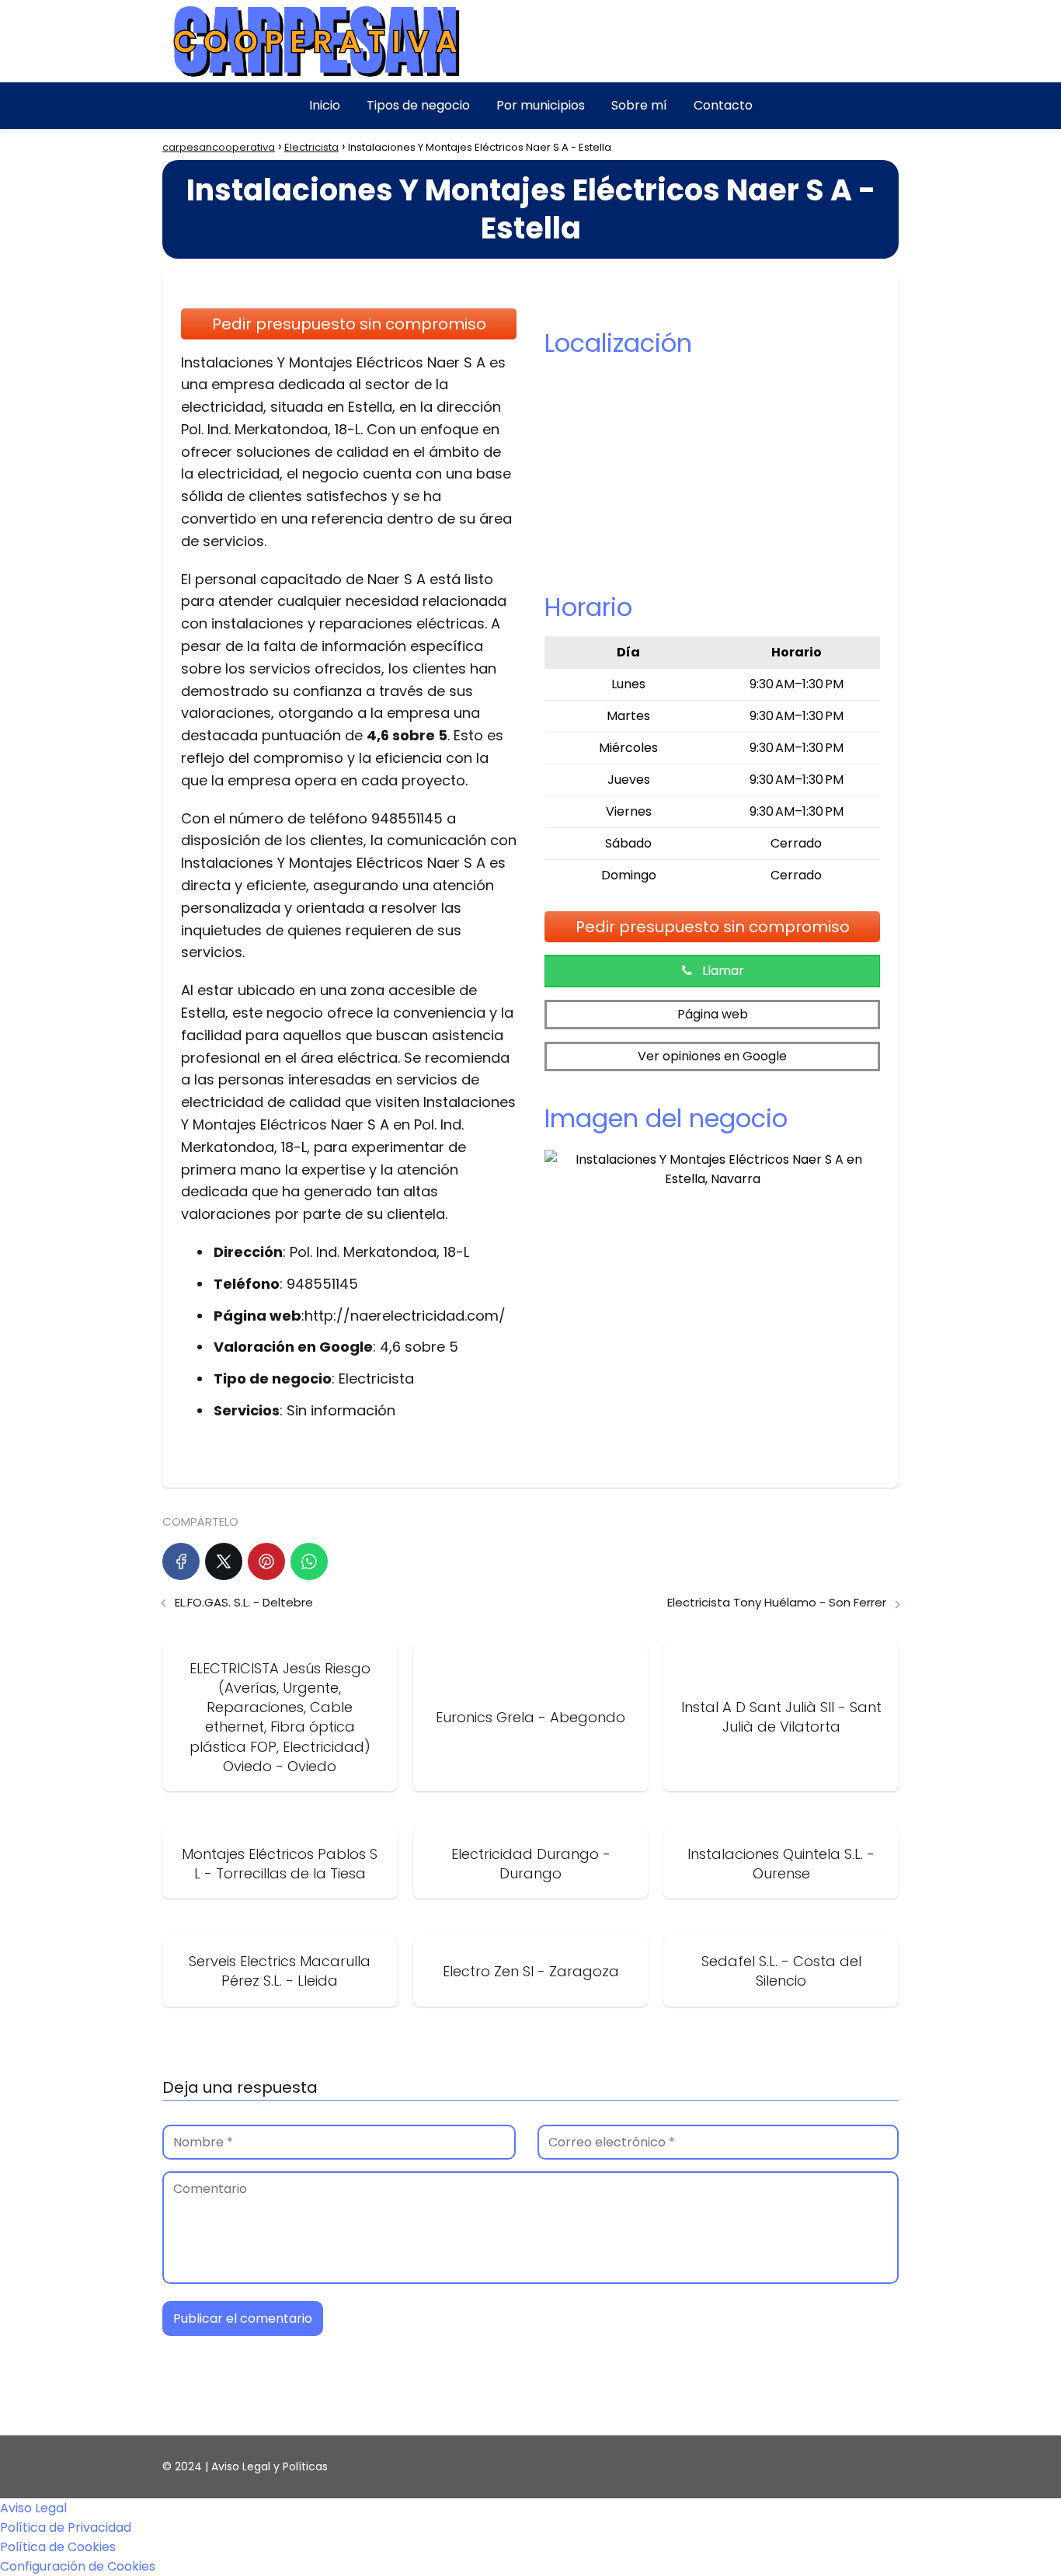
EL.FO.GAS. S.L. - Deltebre (244, 1602)
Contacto (723, 105)
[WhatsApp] (309, 1561)
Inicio (325, 105)
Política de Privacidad (66, 2527)
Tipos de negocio (418, 105)
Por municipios (541, 105)
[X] (224, 1561)
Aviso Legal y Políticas (270, 2466)
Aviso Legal (33, 2508)
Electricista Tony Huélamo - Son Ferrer (777, 1602)
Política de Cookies (58, 2547)
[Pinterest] (266, 1561)
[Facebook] (181, 1561)
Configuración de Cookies (78, 2566)
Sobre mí (639, 105)
